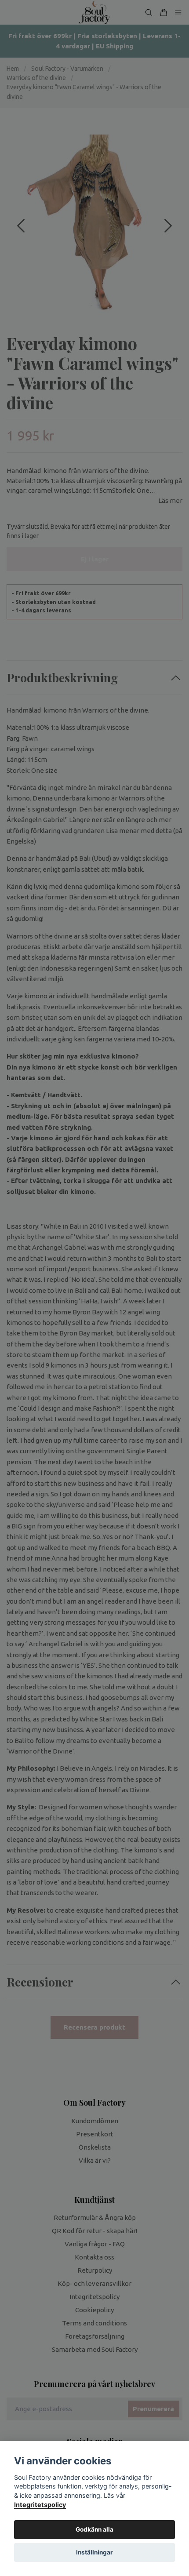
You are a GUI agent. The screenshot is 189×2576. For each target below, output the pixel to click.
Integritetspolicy (40, 2505)
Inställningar (94, 2552)
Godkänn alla (94, 2529)
